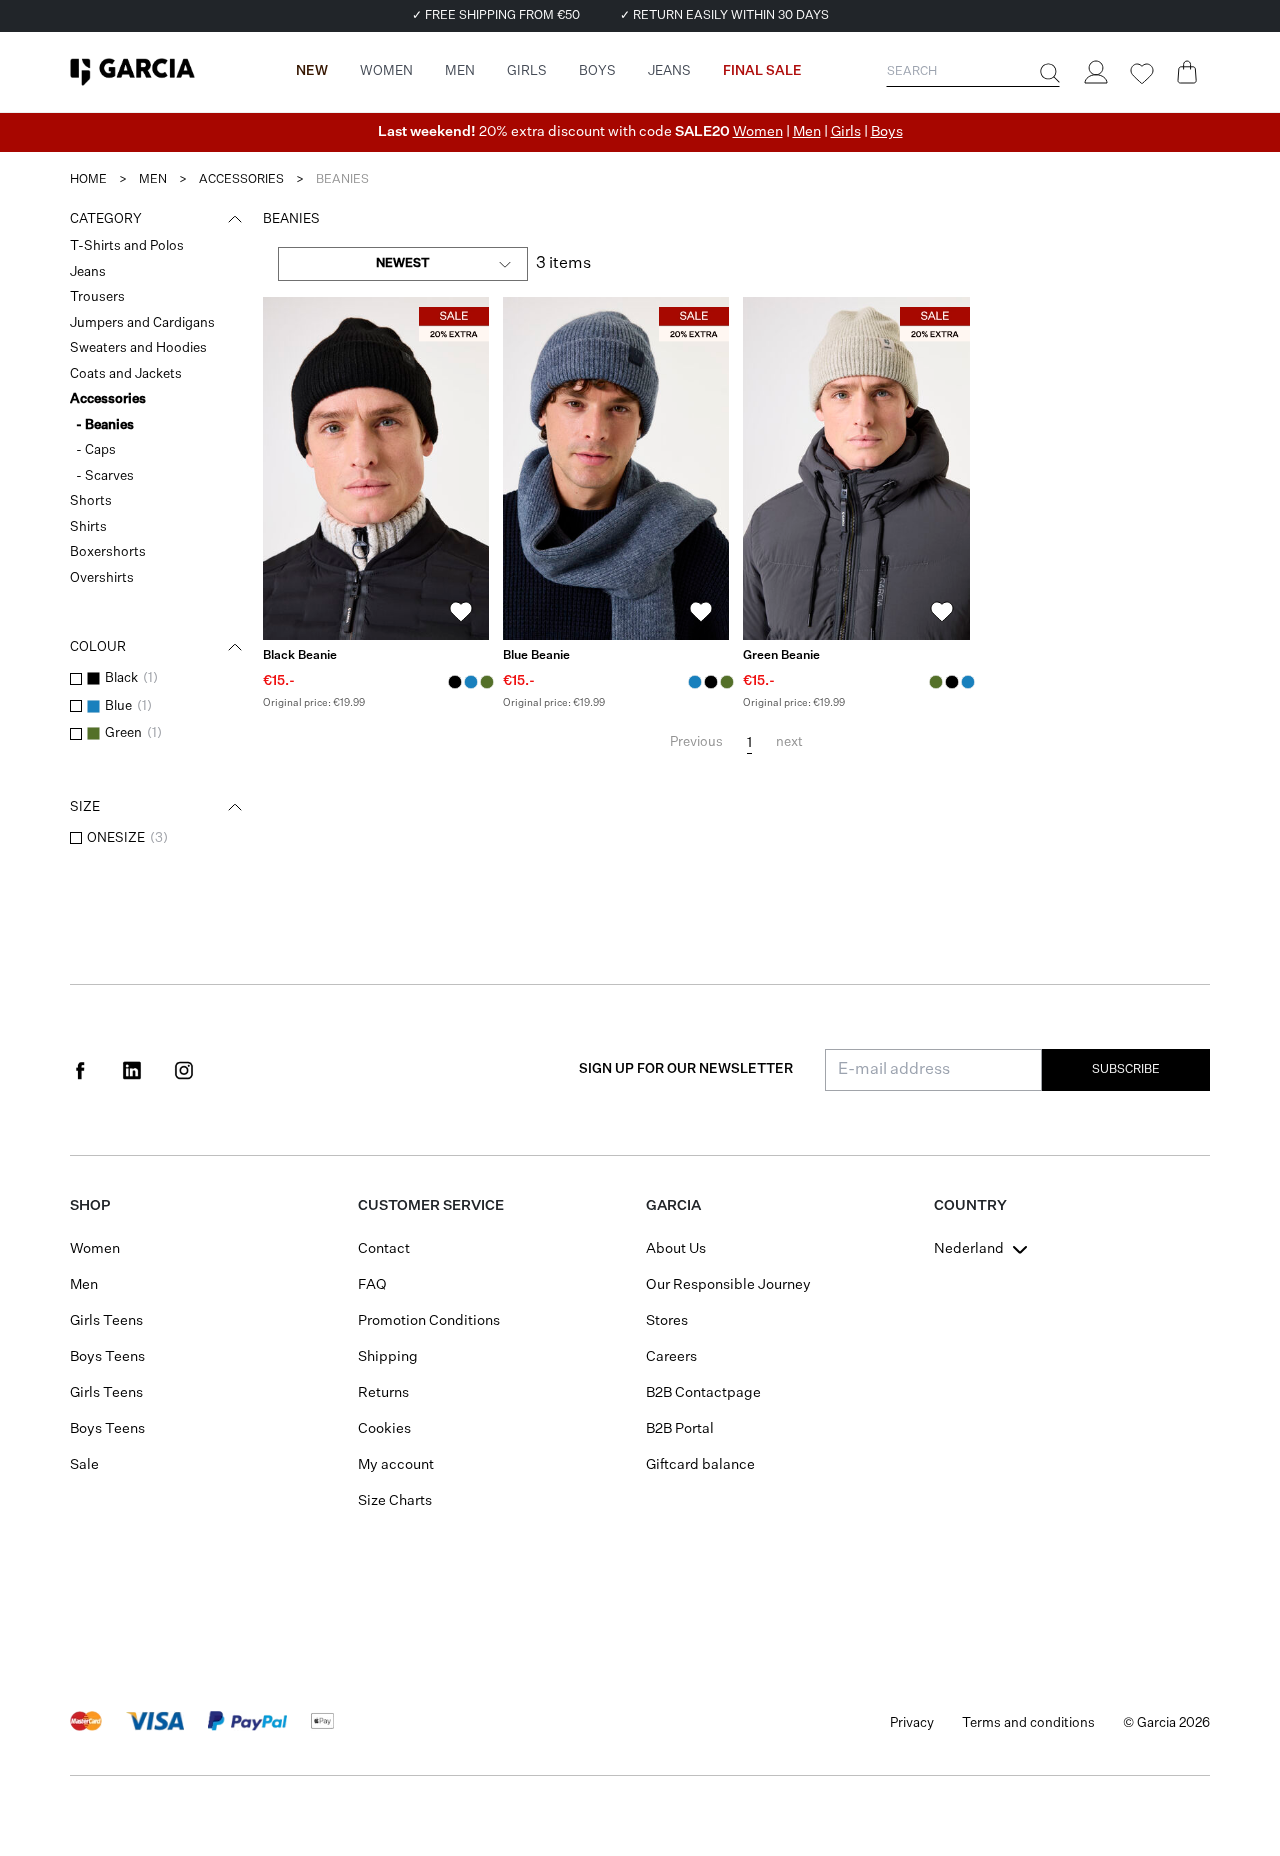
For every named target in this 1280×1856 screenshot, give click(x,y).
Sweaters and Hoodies (138, 348)
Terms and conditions (1028, 1723)
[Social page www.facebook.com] (80, 1070)
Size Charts (395, 1501)
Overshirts (102, 578)
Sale (84, 1465)
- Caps (96, 450)
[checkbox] (76, 679)
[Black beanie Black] (455, 682)
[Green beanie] (856, 468)
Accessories (108, 399)
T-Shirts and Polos (127, 246)
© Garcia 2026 (1166, 1723)
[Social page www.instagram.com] (184, 1070)
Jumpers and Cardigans (142, 323)
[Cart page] (1187, 72)
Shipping (388, 1357)
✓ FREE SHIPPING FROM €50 (496, 16)
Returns (383, 1393)
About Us (676, 1249)
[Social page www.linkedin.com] (132, 1070)
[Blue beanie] (616, 468)
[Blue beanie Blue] (471, 682)
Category (106, 219)
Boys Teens (107, 1357)
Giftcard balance (700, 1465)
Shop (90, 1206)
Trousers (97, 297)
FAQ (372, 1285)
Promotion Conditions (429, 1321)
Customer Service (431, 1206)
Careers (671, 1357)
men (153, 180)
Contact (384, 1249)
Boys (887, 132)
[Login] (1095, 72)
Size (85, 807)
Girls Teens (106, 1321)
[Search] (1048, 73)
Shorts (91, 501)
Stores (667, 1321)
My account (396, 1465)
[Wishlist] (1141, 74)
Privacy (912, 1723)
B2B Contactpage (703, 1393)
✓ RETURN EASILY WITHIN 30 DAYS (724, 16)
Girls (846, 132)
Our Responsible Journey (728, 1285)
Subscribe (1126, 1070)
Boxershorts (108, 552)
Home (88, 180)
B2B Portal (680, 1429)
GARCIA (673, 1206)
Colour (98, 647)
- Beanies (105, 425)
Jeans (88, 272)
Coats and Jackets (126, 374)
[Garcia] (132, 72)
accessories (241, 180)
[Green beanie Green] (487, 682)
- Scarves (105, 476)
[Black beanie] (376, 468)
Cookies (384, 1429)
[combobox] (403, 264)
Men (807, 132)
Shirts (88, 527)
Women (758, 132)
